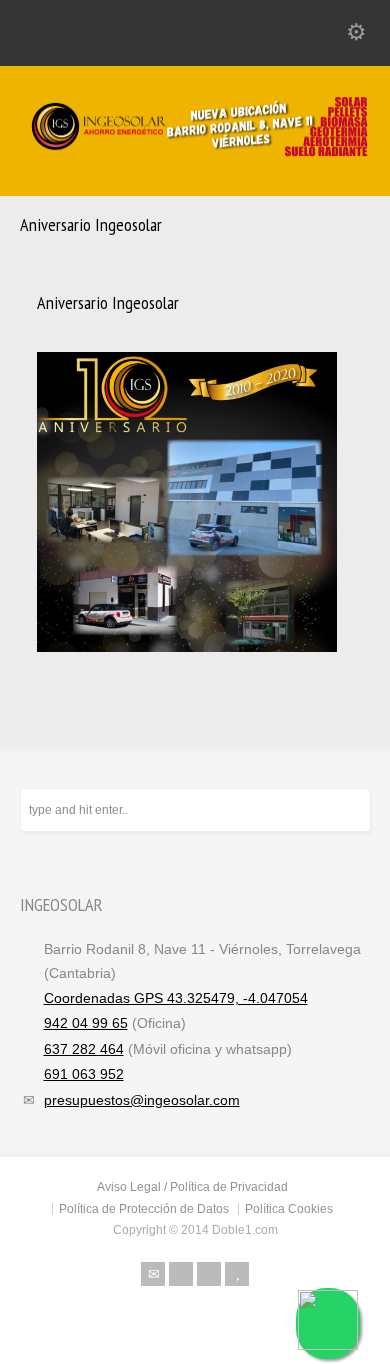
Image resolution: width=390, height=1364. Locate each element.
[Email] (153, 1274)
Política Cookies (289, 1209)
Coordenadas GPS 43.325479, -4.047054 (176, 998)
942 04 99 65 (86, 1023)
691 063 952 (84, 1074)
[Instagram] (209, 1274)
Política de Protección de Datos (144, 1209)
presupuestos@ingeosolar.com (142, 1100)
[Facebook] (181, 1274)
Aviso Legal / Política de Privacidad (192, 1187)
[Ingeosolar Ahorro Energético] (195, 153)
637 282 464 (84, 1049)
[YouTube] (237, 1274)
